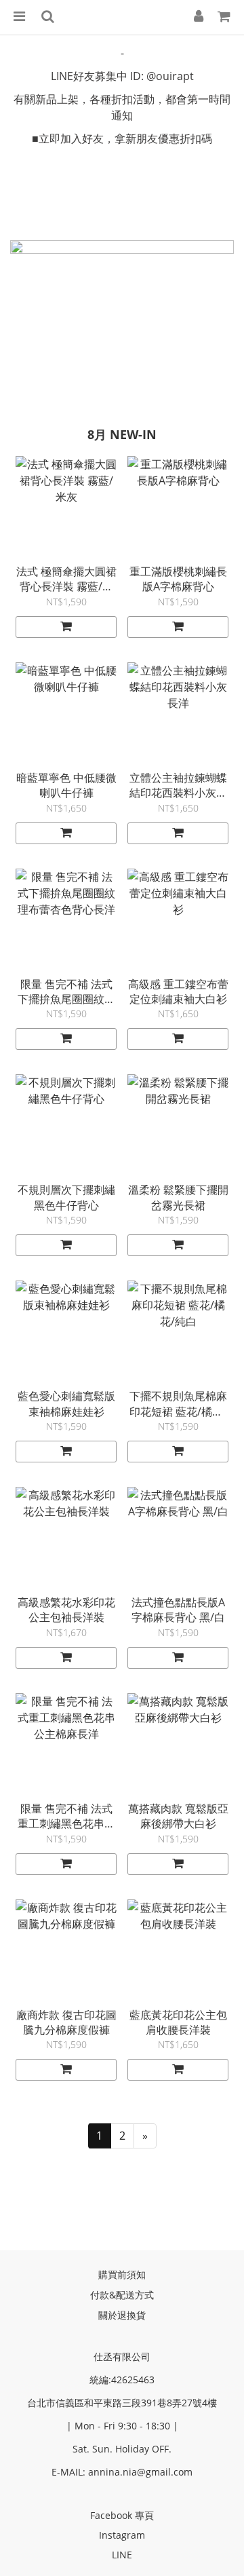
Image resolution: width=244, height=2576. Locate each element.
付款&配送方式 (122, 2295)
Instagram (122, 2535)
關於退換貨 (122, 2315)
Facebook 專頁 (122, 2515)
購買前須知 (122, 2274)
